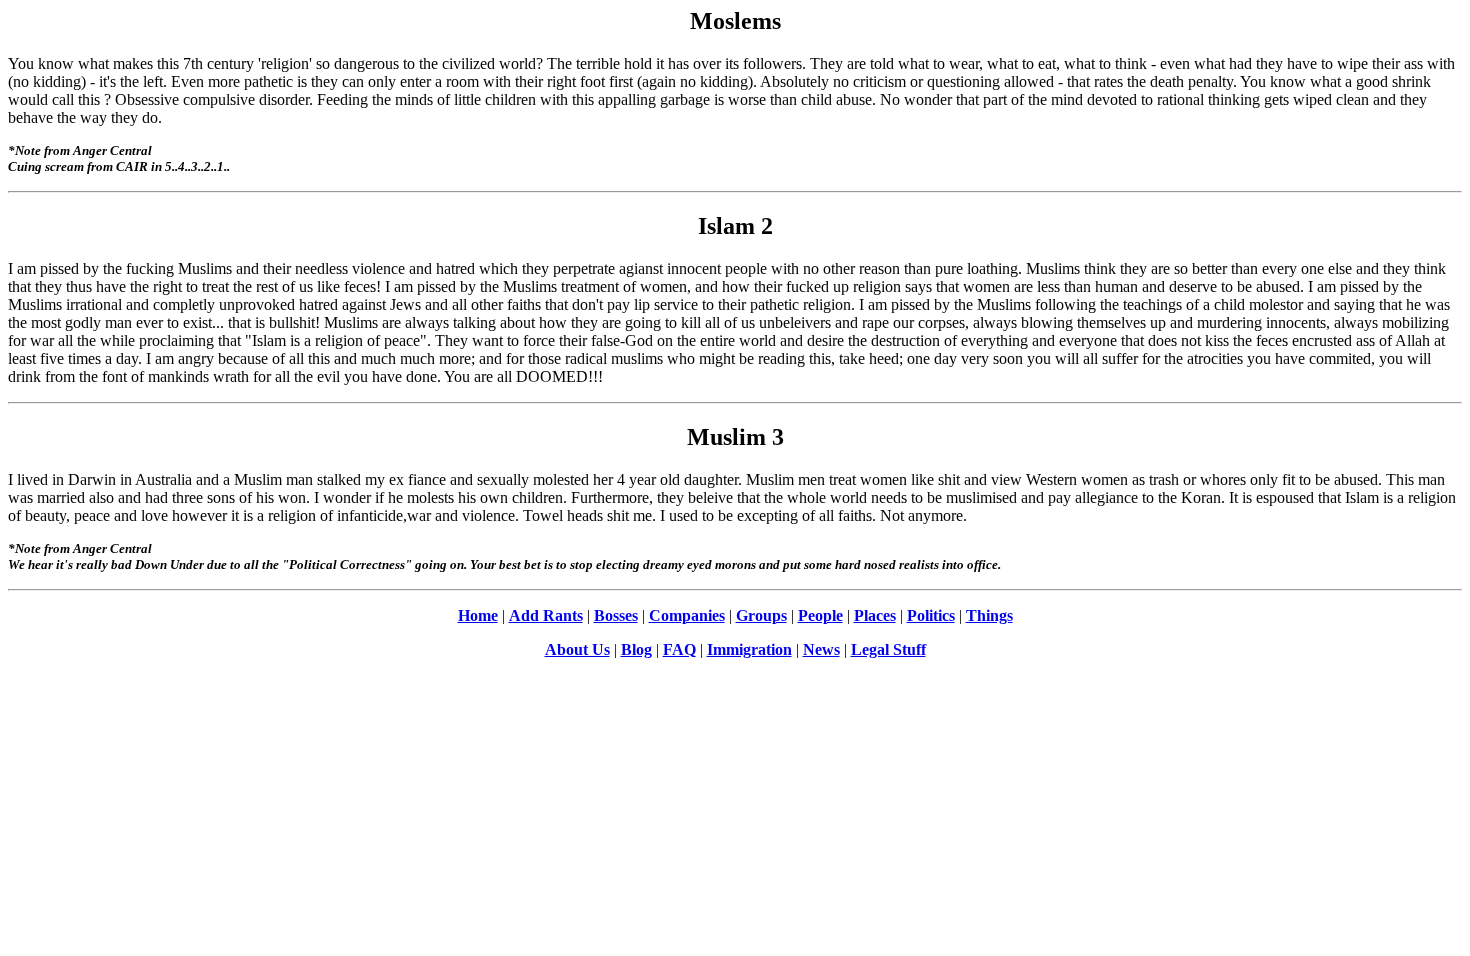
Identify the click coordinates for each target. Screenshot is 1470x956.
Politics (931, 615)
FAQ (679, 649)
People (820, 615)
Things (989, 615)
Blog (636, 649)
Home (478, 615)
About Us (577, 649)
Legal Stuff (888, 649)
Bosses (616, 615)
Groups (761, 615)
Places (875, 615)
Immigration (749, 649)
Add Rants (546, 615)
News (821, 649)
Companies (687, 615)
